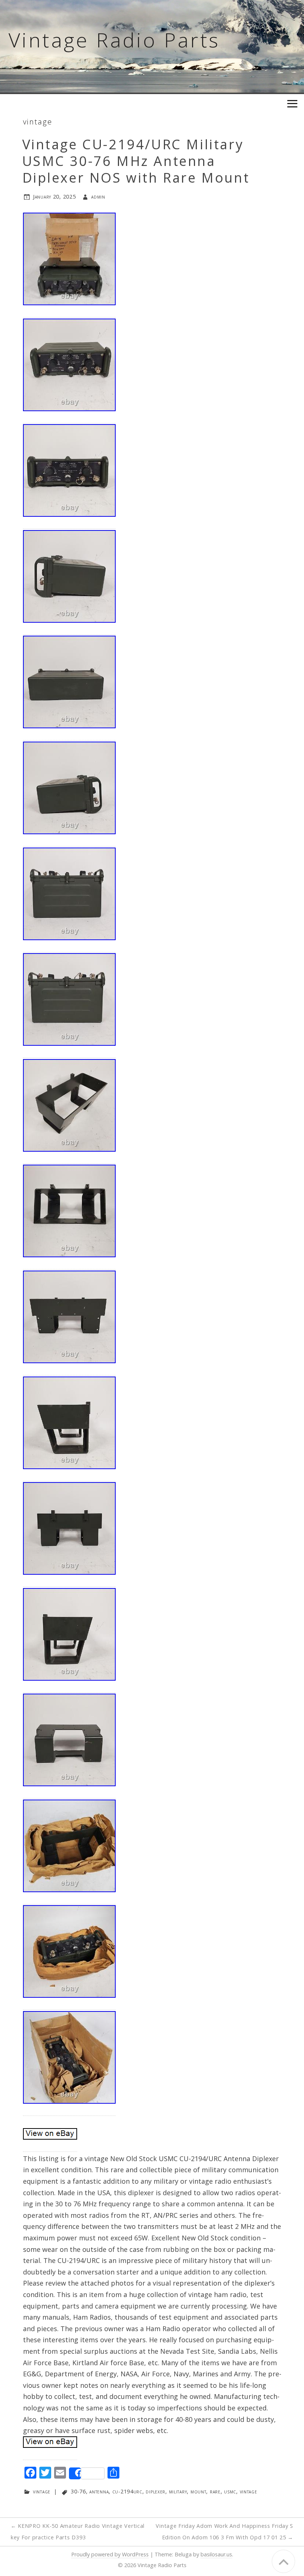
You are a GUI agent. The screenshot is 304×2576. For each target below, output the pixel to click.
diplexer (156, 2491)
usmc (230, 2491)
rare (215, 2491)
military (178, 2491)
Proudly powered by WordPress (110, 2554)
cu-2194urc (127, 2491)
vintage (38, 122)
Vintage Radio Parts (114, 40)
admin (98, 197)
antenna (99, 2491)
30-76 (78, 2491)
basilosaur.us (216, 2554)
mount (199, 2491)
